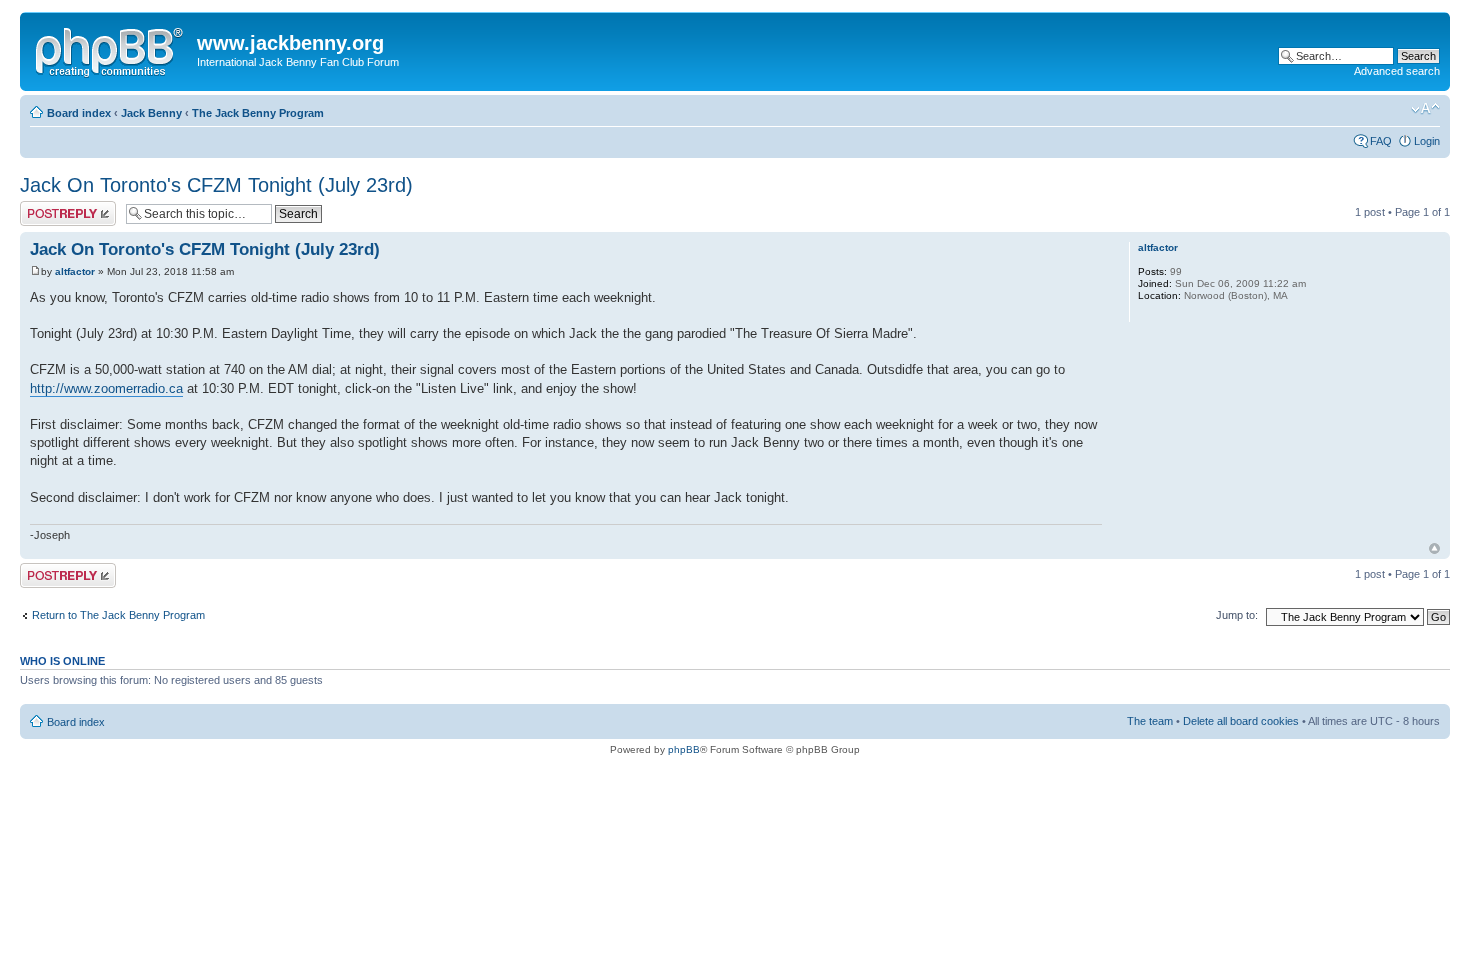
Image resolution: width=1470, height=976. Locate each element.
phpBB (684, 749)
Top (1434, 548)
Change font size (1425, 109)
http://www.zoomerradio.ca (106, 388)
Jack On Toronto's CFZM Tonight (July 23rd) (216, 185)
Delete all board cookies (1241, 721)
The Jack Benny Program (258, 113)
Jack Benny (151, 113)
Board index (79, 113)
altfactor (75, 271)
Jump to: (1237, 615)
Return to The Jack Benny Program (118, 615)
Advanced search (1397, 71)
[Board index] (111, 49)
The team (1150, 721)
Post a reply (49, 207)
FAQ (1381, 141)
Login (1427, 141)
